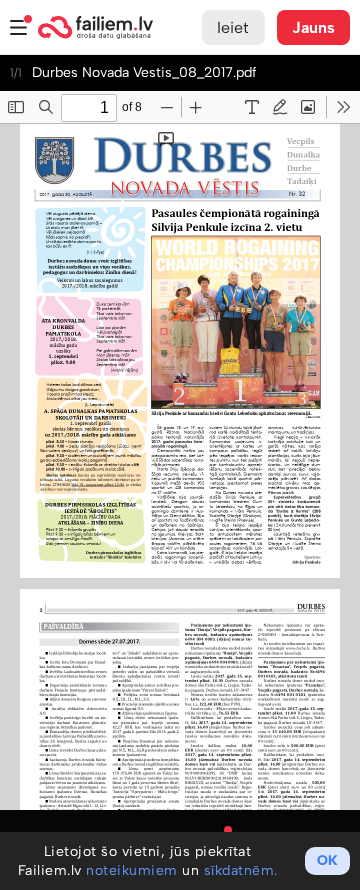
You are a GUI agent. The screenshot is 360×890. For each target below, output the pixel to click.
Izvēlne (19, 27)
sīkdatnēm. (241, 870)
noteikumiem (132, 870)
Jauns (314, 27)
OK (327, 860)
